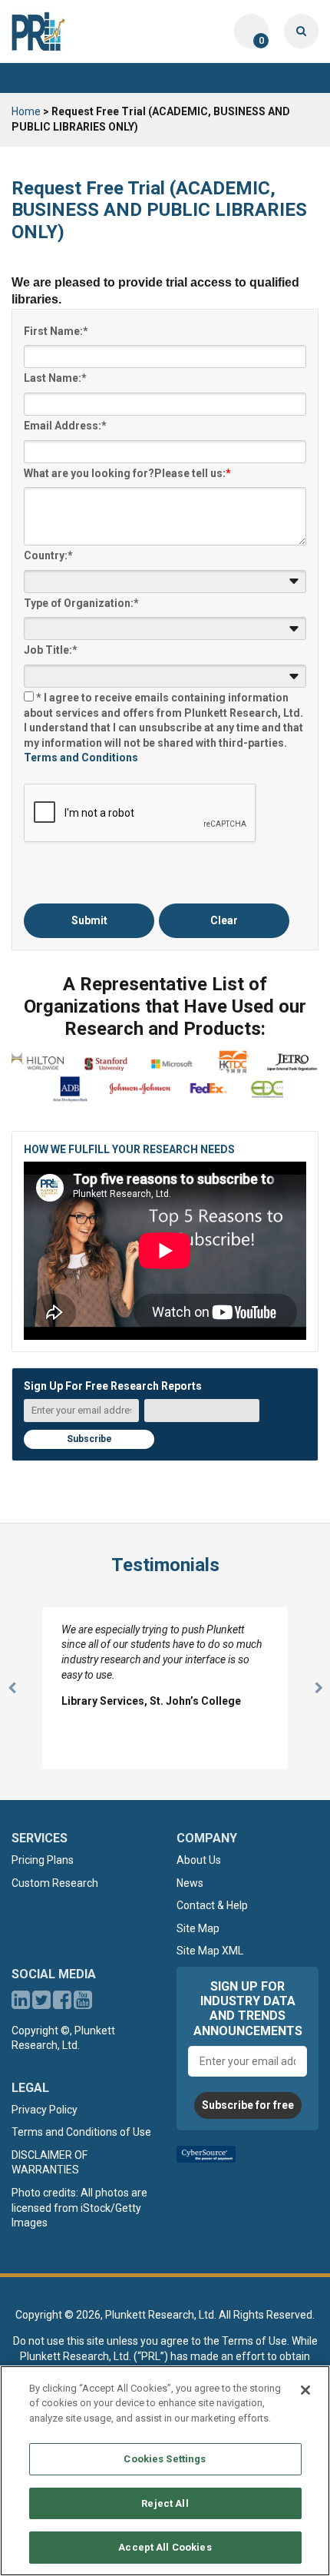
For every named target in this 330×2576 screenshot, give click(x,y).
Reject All (165, 2503)
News (190, 1883)
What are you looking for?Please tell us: (127, 473)
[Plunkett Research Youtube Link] (83, 2004)
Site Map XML (210, 1951)
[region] (165, 2471)
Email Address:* (65, 426)
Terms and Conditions (81, 758)
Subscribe (89, 1439)
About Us (199, 1860)
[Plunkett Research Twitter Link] (43, 2004)
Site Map (198, 1928)
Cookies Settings (165, 2459)
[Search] (301, 31)
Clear (224, 920)
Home (26, 111)
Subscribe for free (248, 2105)
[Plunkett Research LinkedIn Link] (21, 2004)
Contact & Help (212, 1905)
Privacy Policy (45, 2110)
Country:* (48, 555)
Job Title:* (51, 650)
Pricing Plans (43, 1860)
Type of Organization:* (81, 603)
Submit (89, 920)
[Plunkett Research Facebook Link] (62, 2004)
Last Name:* (55, 378)
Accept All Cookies (165, 2547)
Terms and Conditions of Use (81, 2132)
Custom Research (55, 1883)
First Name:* (56, 331)
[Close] (305, 2390)
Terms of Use (254, 2341)
